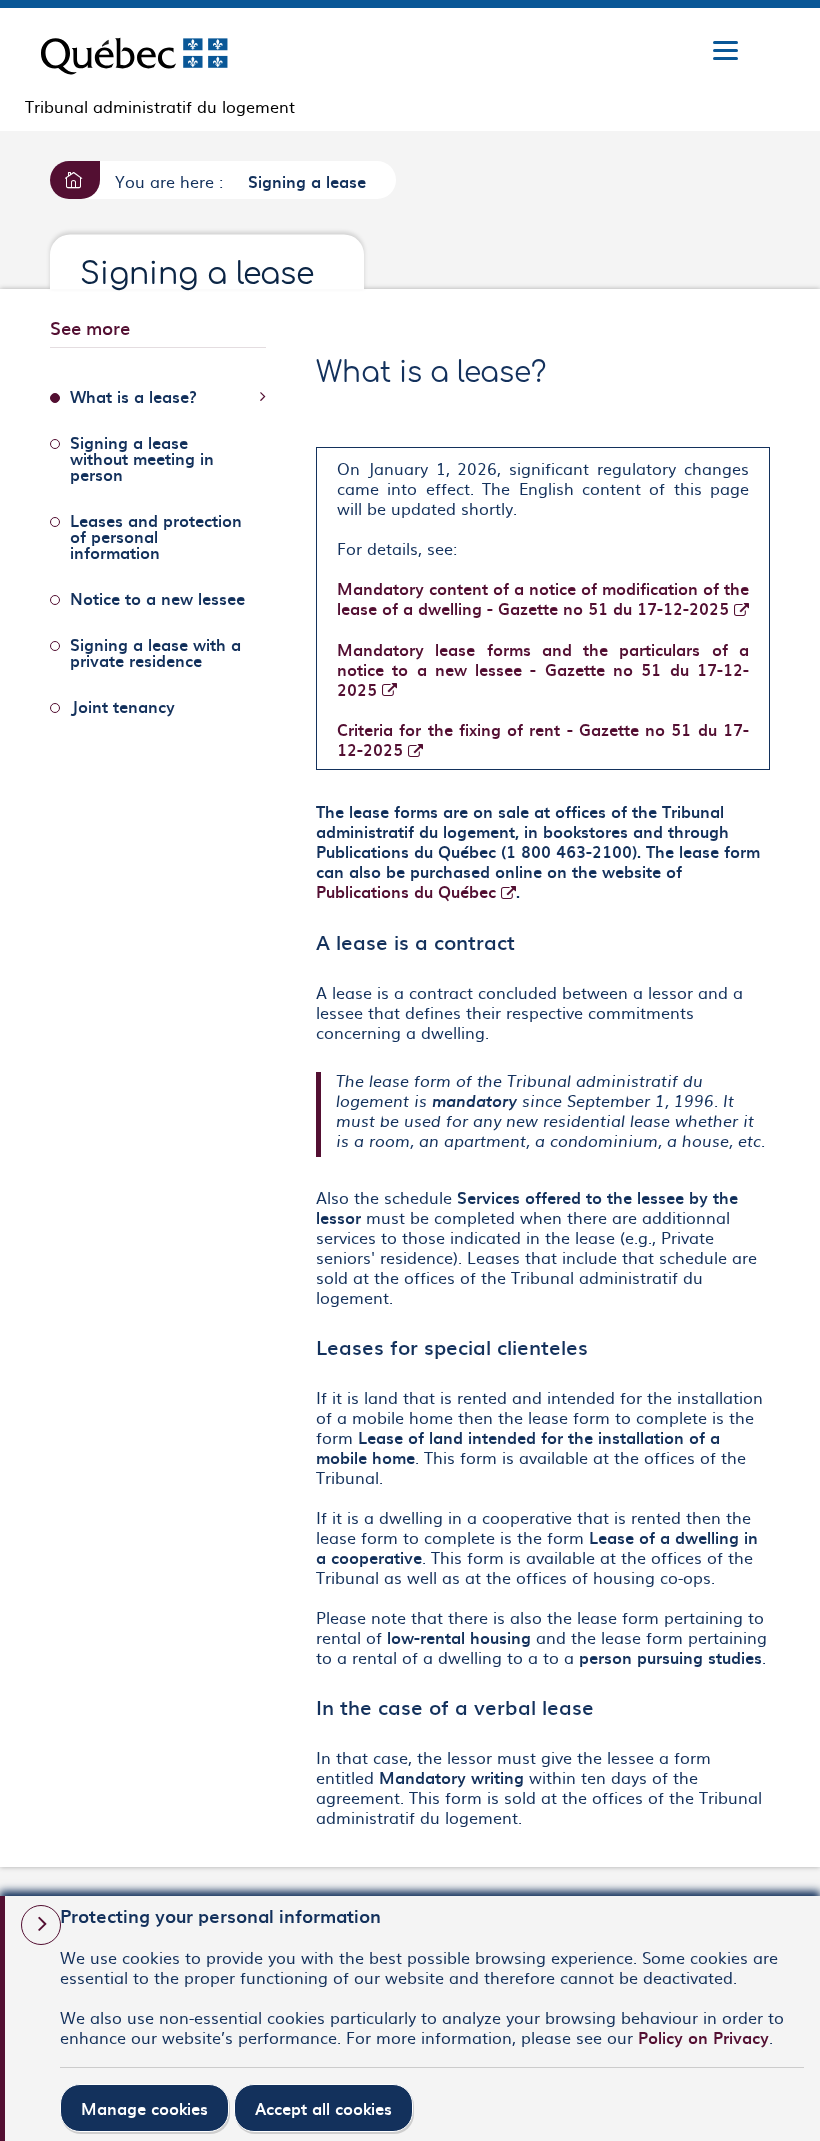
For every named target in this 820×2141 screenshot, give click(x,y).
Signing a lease (307, 181)
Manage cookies (144, 2108)
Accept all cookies (323, 2108)
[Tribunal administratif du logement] (134, 52)
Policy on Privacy (703, 2037)
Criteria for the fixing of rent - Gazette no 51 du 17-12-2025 (543, 739)
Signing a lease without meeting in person (142, 458)
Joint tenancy (122, 706)
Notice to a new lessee (157, 598)
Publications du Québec (416, 891)
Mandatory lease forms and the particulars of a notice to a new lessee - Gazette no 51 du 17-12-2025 (543, 669)
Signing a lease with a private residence (155, 652)
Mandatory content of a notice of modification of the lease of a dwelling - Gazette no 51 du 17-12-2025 (543, 598)
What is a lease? (133, 396)
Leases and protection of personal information (156, 536)
